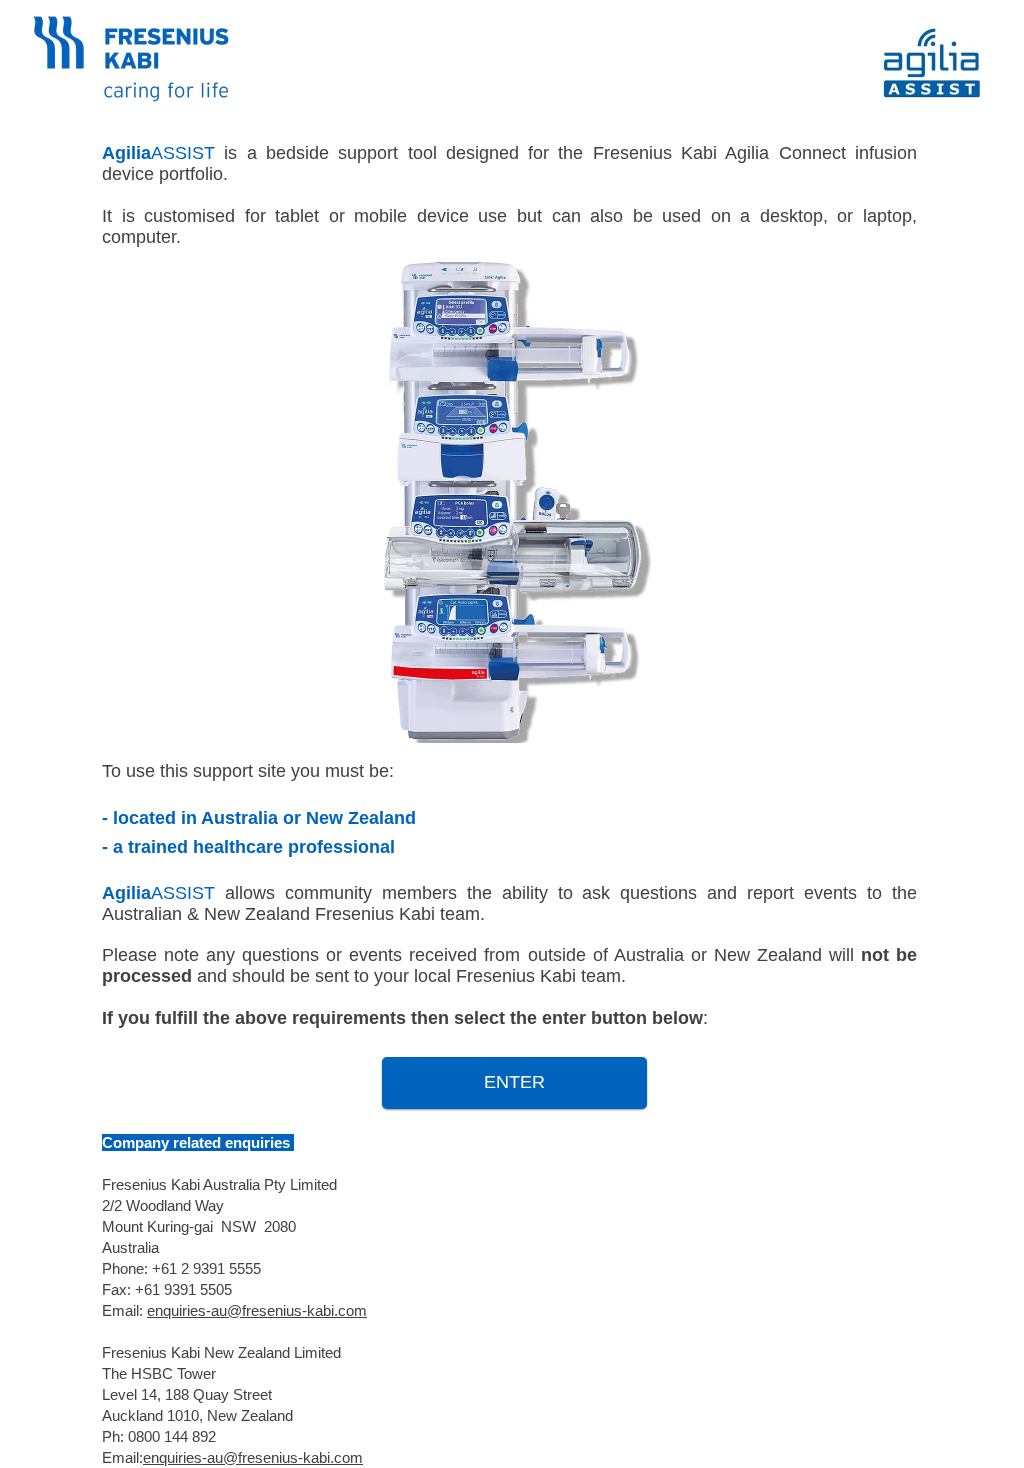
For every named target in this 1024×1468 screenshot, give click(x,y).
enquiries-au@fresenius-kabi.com (257, 1310)
